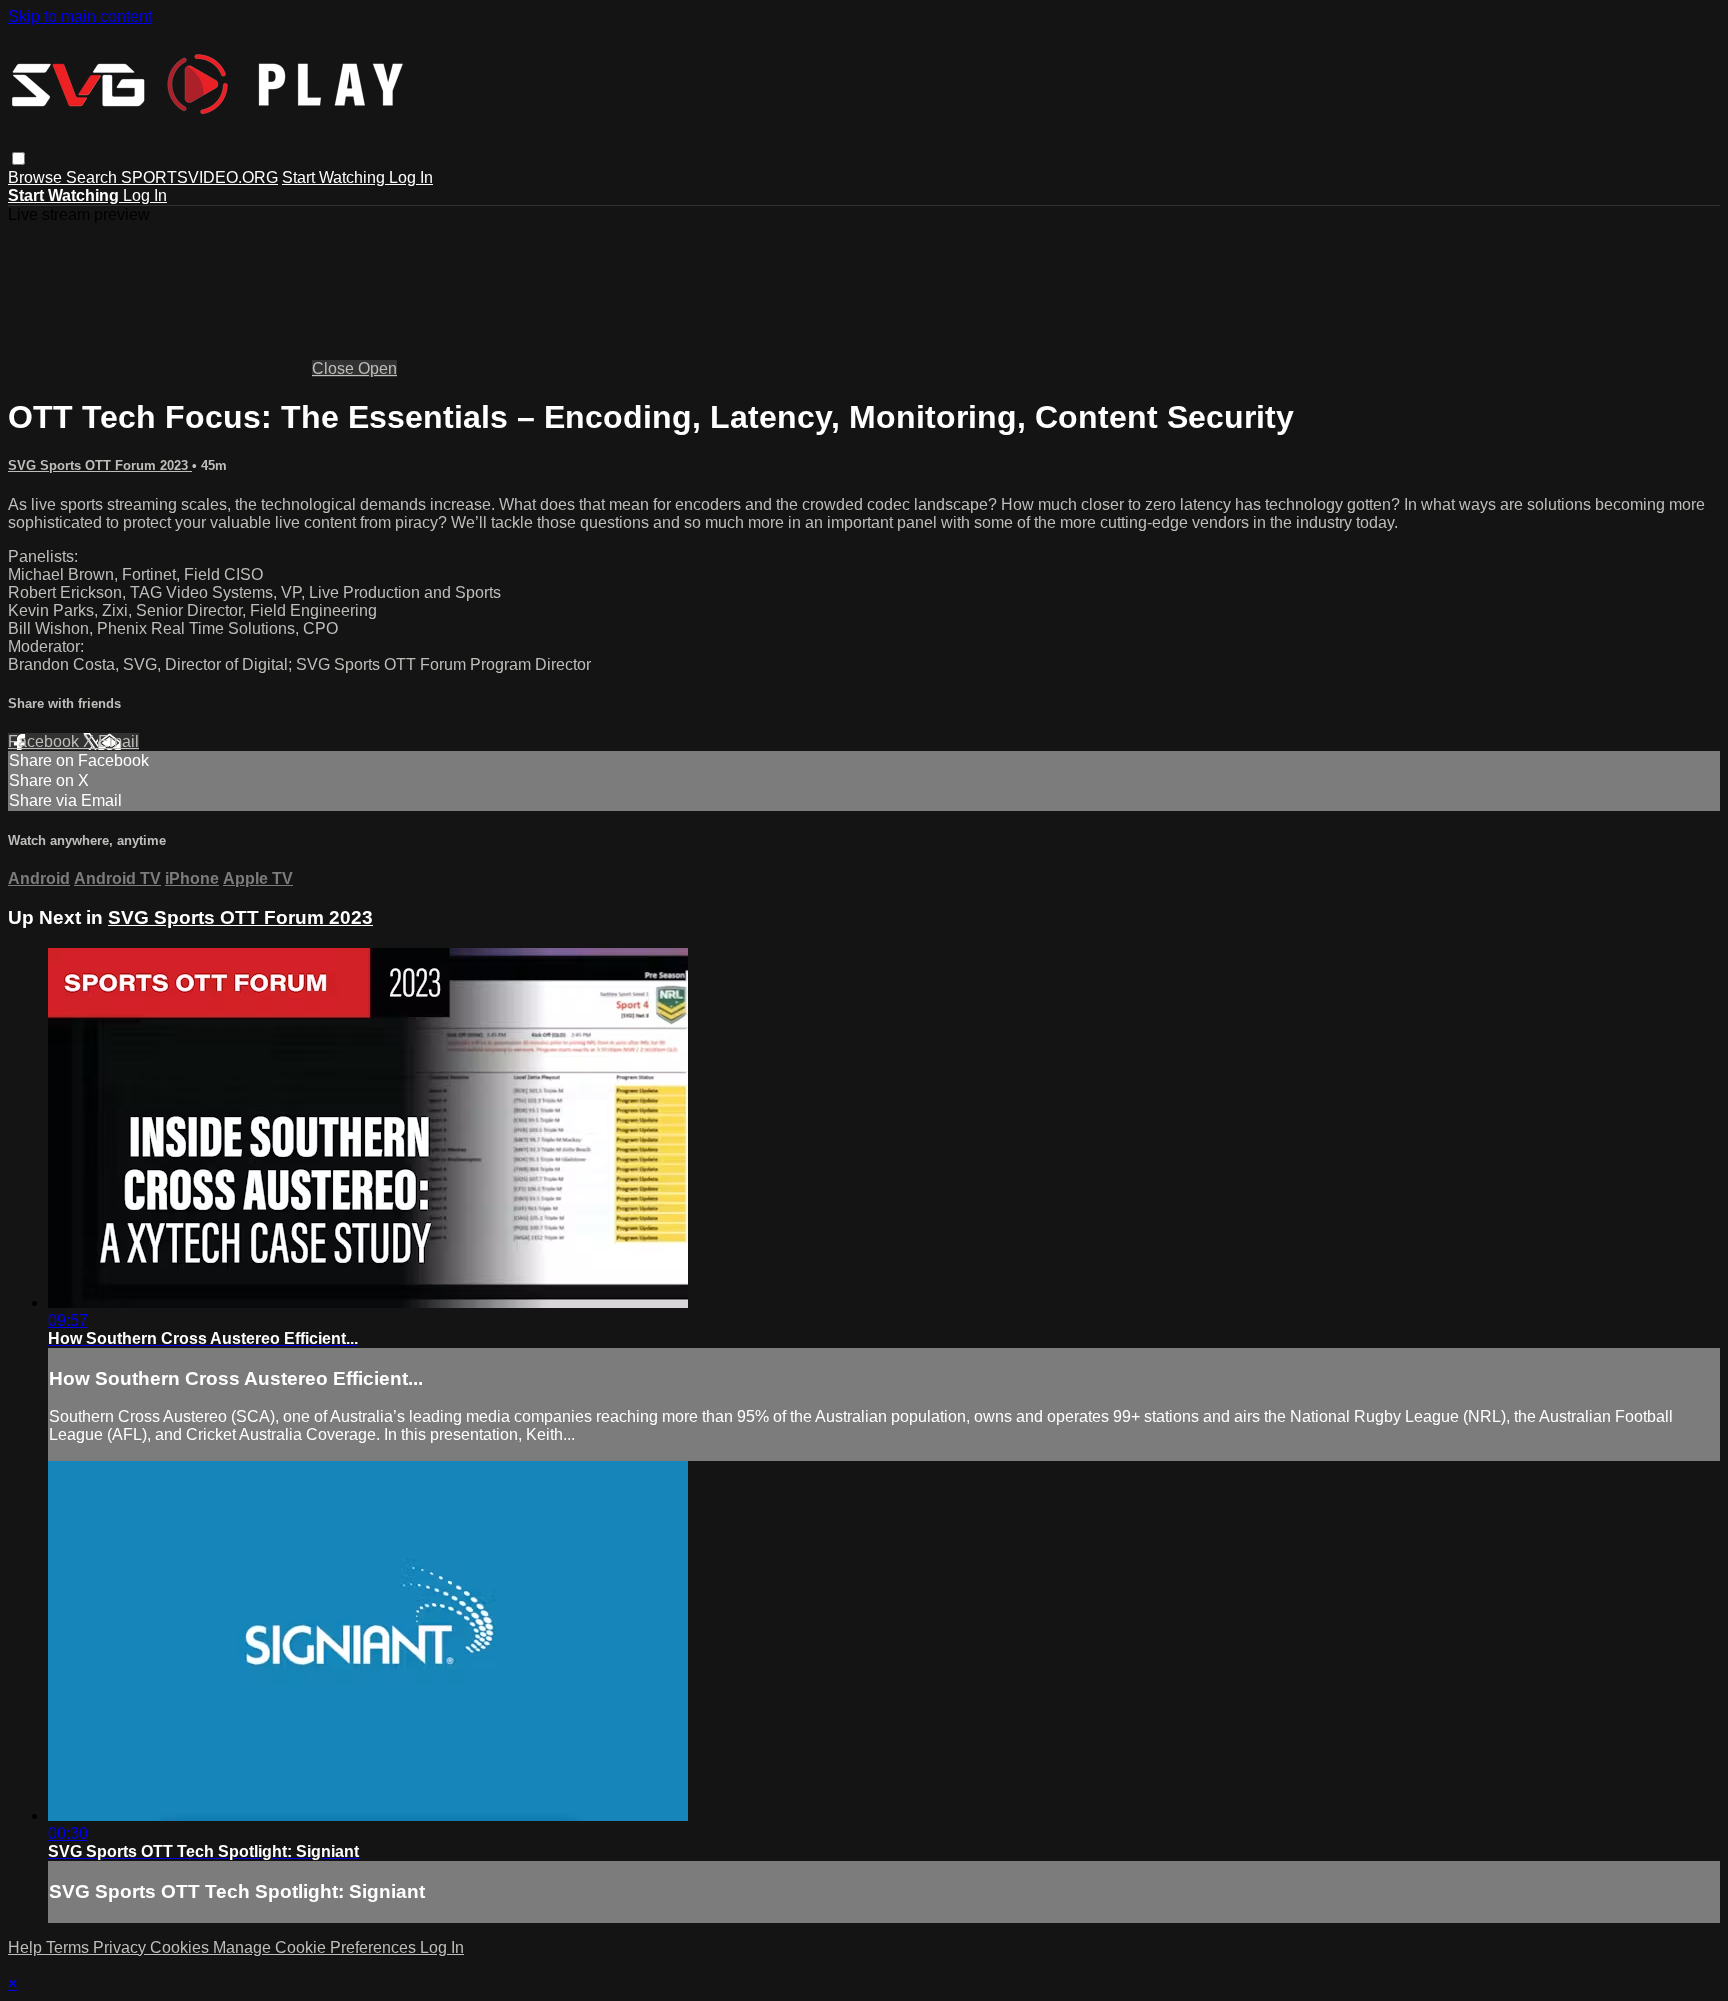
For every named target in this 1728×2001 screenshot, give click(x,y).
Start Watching (335, 177)
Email (118, 741)
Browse (37, 177)
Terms (69, 1947)
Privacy (121, 1947)
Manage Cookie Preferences (316, 1947)
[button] (18, 158)
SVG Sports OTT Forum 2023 (100, 465)
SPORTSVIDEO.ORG (199, 177)
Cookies (181, 1947)
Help (27, 1947)
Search (93, 177)
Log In (411, 177)
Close (335, 368)
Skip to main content (80, 16)
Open (377, 368)
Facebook (45, 741)
